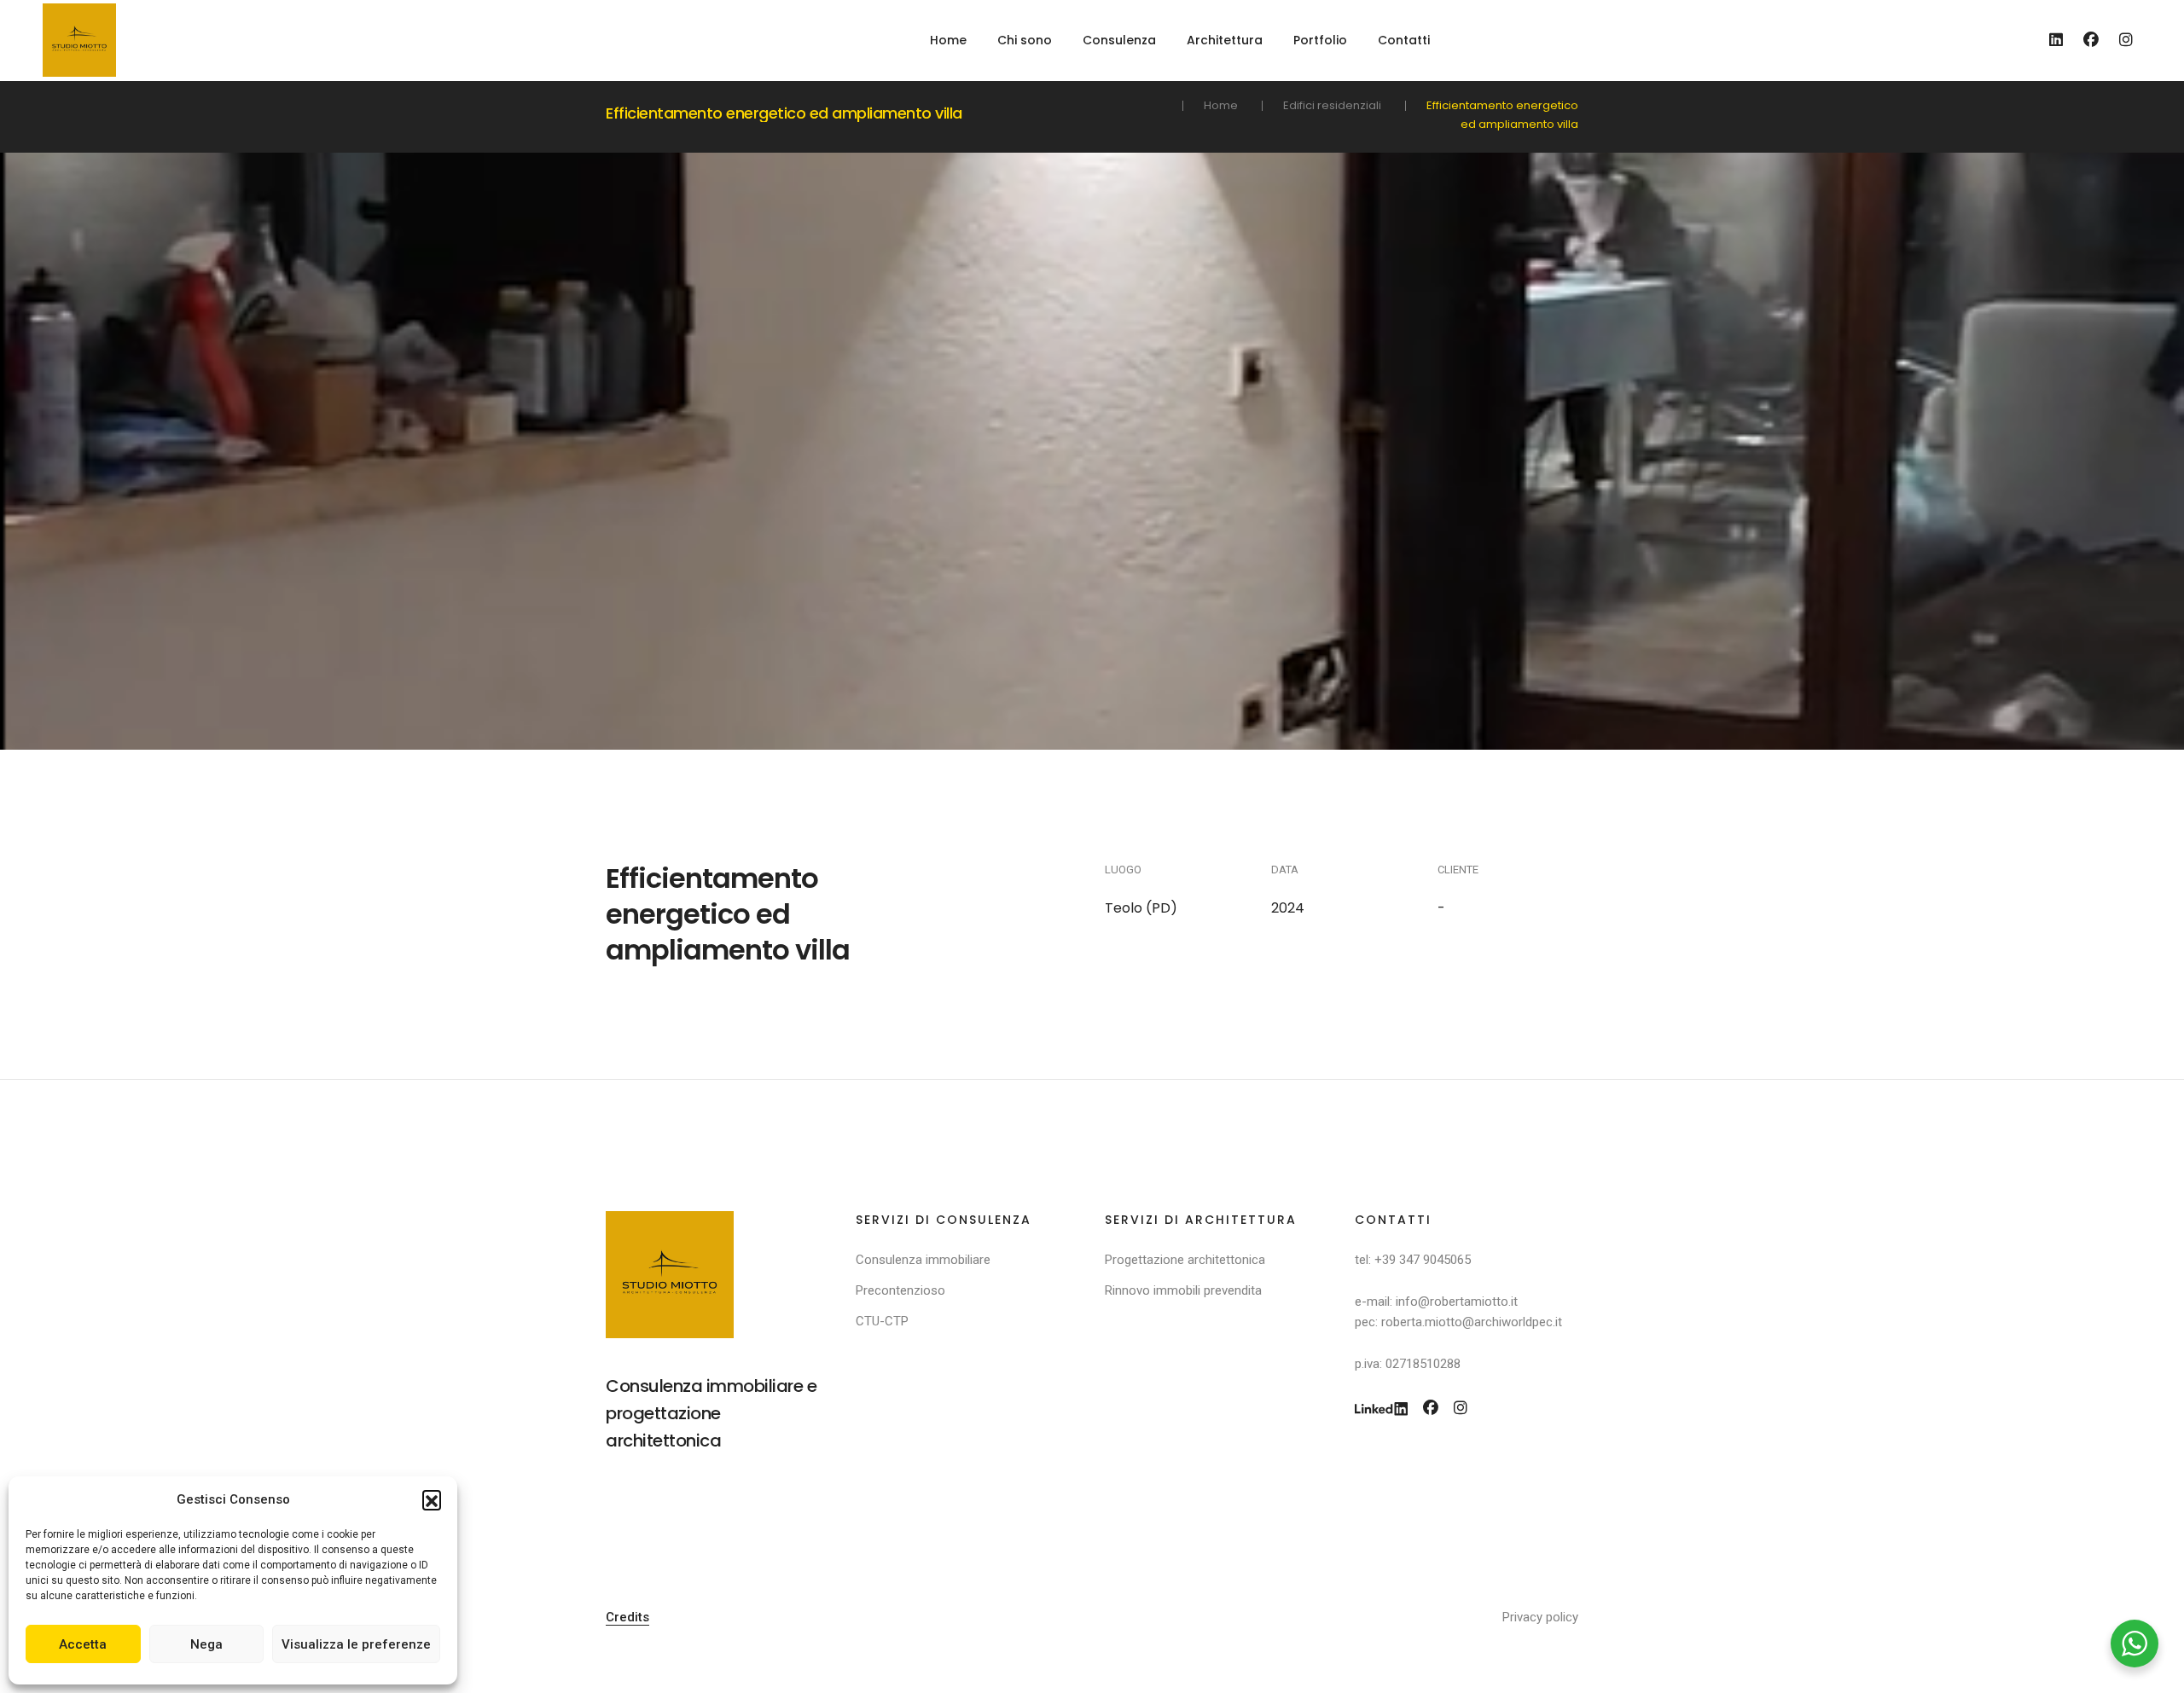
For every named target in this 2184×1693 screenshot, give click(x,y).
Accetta (83, 1644)
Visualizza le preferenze (356, 1644)
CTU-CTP (882, 1321)
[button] (432, 1499)
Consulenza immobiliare (923, 1260)
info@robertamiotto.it (1457, 1302)
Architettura (1225, 40)
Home (948, 40)
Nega (206, 1644)
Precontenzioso (900, 1290)
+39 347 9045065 (1423, 1260)
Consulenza (1119, 40)
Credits (627, 1617)
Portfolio (1320, 40)
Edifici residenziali (1332, 105)
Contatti (1404, 40)
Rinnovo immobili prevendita (1183, 1290)
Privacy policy (1540, 1617)
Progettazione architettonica (1185, 1260)
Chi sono (1025, 40)
